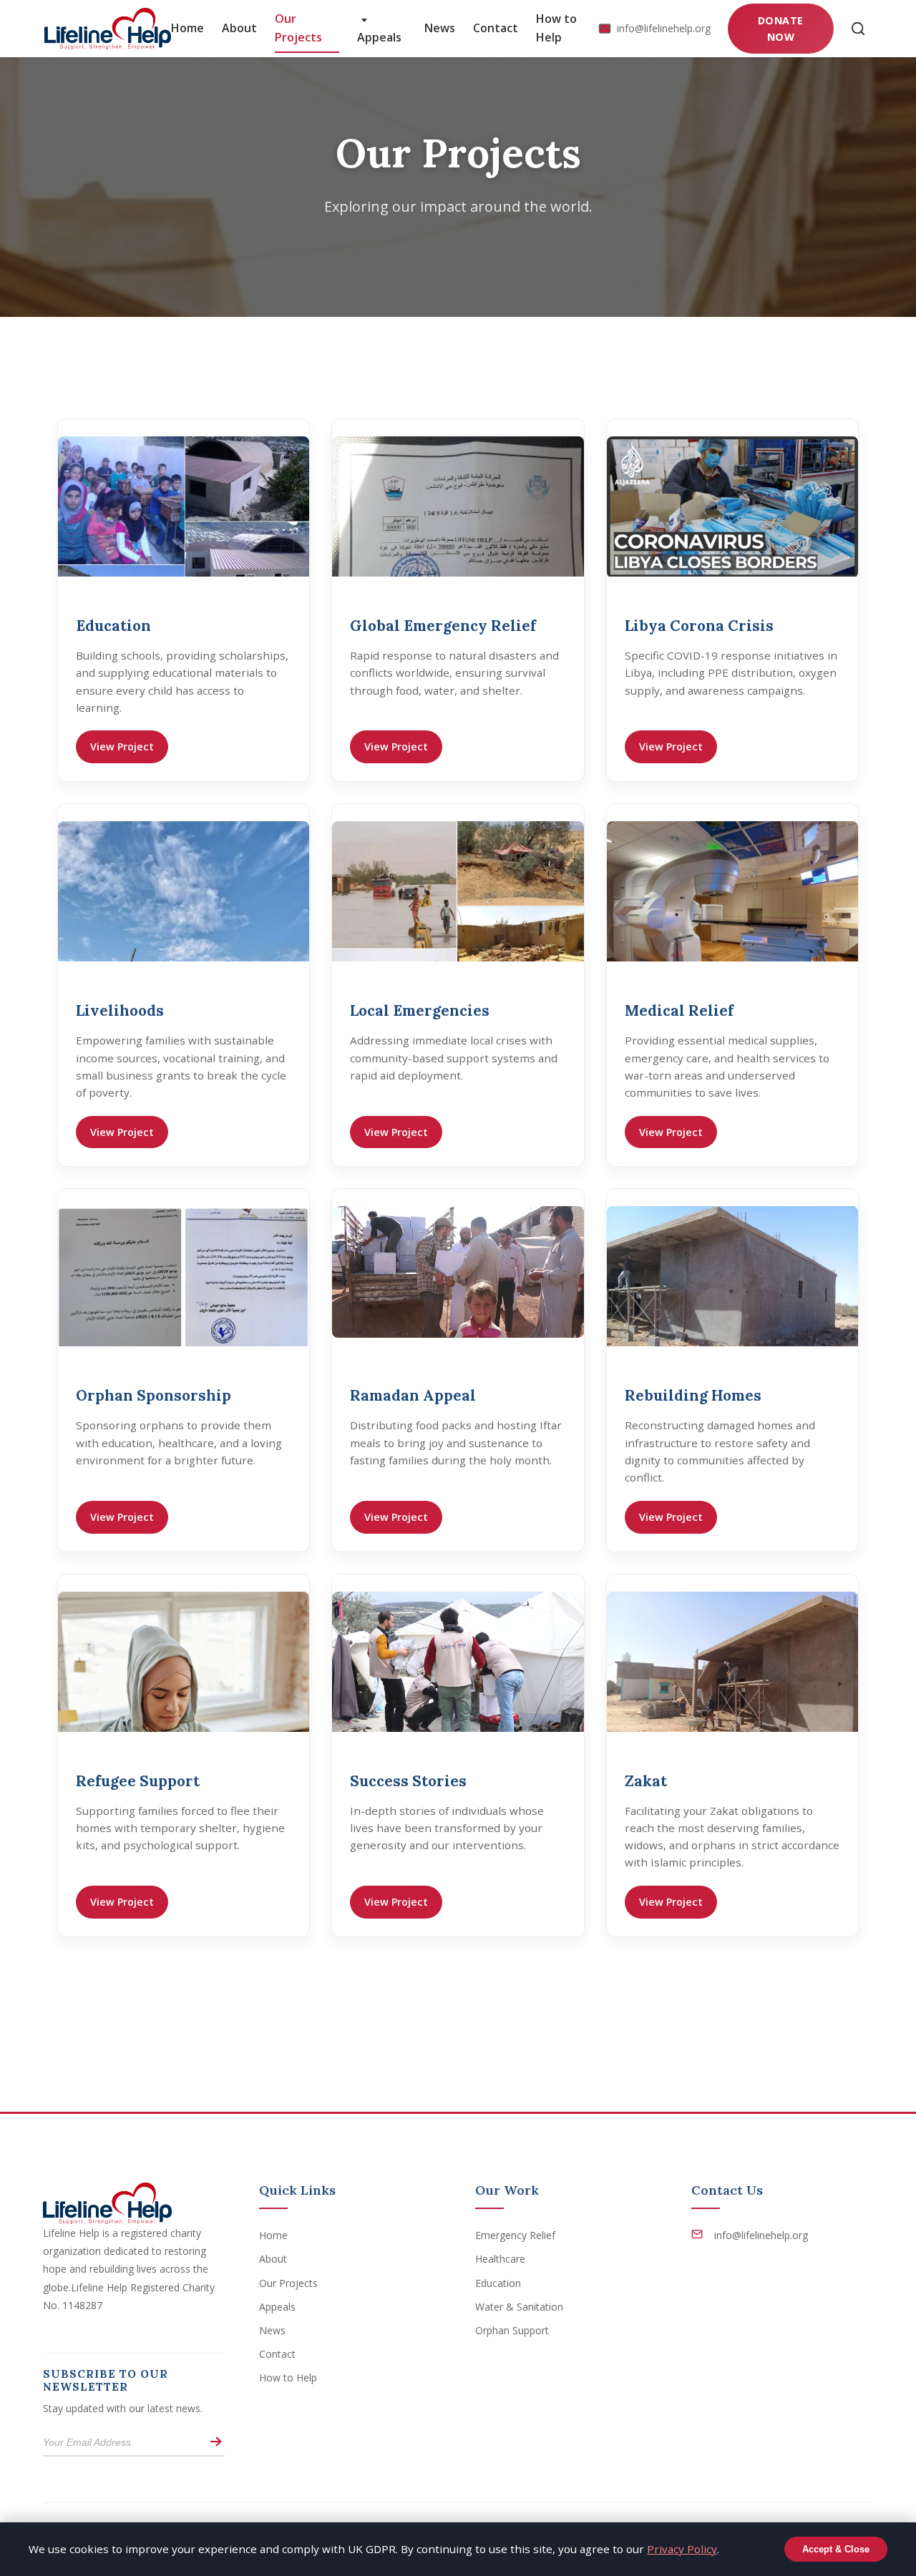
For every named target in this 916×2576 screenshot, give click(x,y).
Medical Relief (679, 1010)
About (239, 28)
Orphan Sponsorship (154, 1395)
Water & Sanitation (519, 2307)
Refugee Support (138, 1781)
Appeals (379, 37)
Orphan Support (512, 2330)
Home (187, 28)
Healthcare (500, 2259)
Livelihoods (120, 1010)
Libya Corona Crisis (699, 626)
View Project (122, 746)
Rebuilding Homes (693, 1395)
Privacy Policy (682, 2549)
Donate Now (781, 29)
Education (113, 626)
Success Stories (408, 1781)
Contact (496, 28)
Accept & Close (836, 2549)
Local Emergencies (420, 1010)
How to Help (556, 28)
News (440, 28)
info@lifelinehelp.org (664, 28)
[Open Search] (858, 29)
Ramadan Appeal (413, 1395)
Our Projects (298, 28)
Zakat (646, 1781)
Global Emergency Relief (443, 626)
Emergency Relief (515, 2235)
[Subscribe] (216, 2443)
